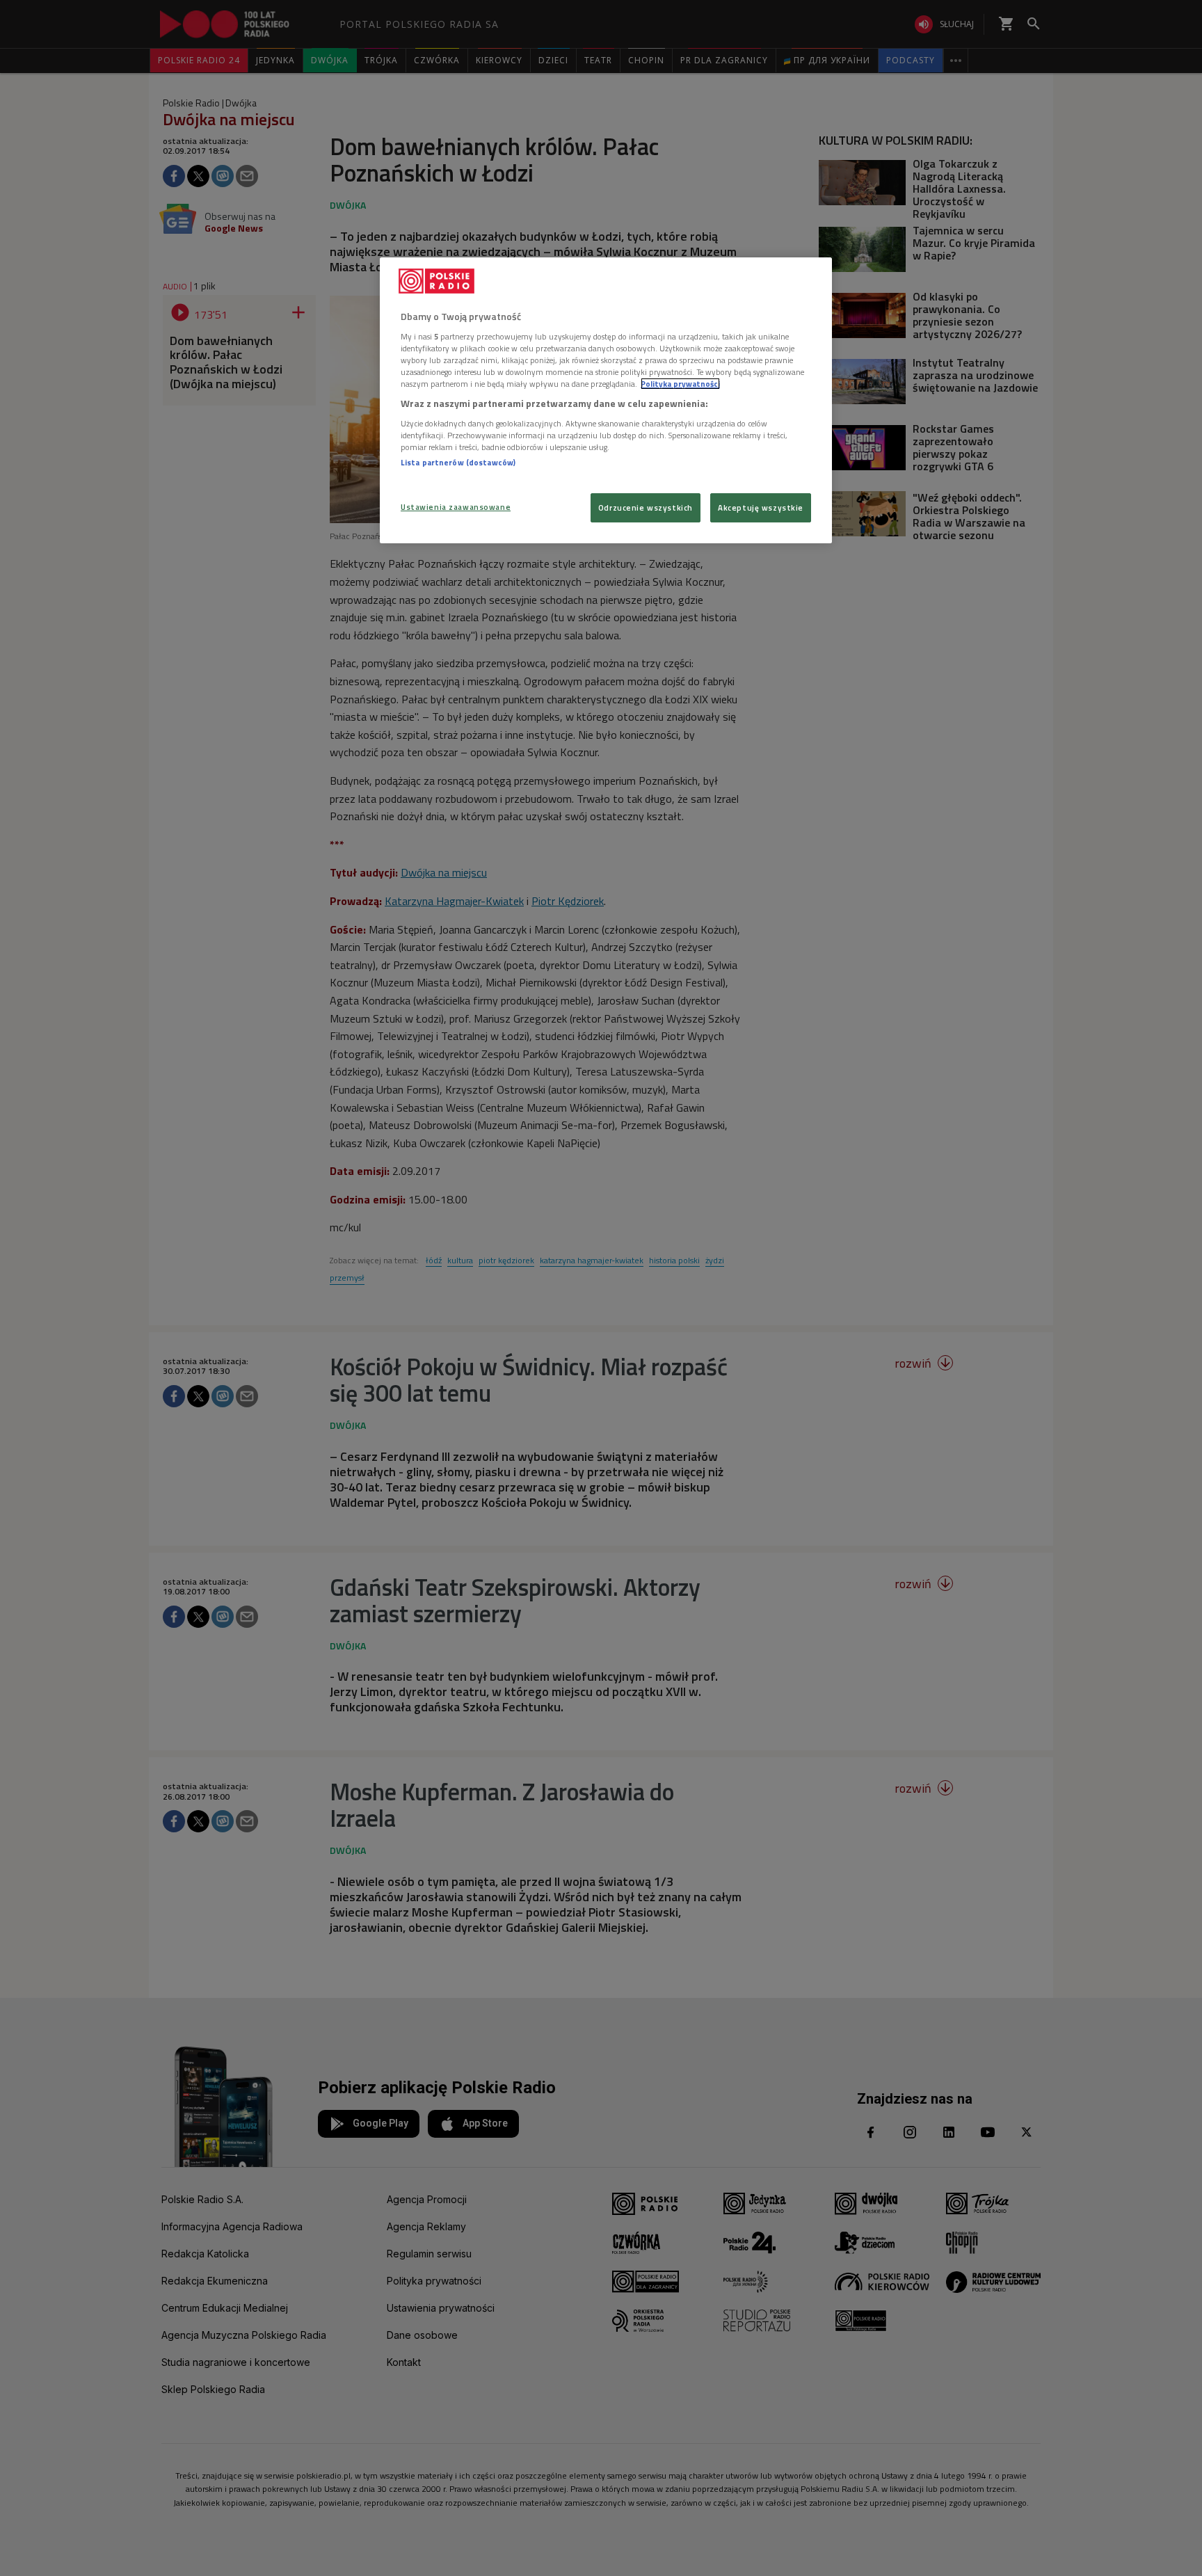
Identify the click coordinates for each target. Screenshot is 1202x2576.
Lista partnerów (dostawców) (458, 462)
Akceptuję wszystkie (761, 507)
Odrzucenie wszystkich (646, 507)
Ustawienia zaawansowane (456, 507)
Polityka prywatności (680, 384)
